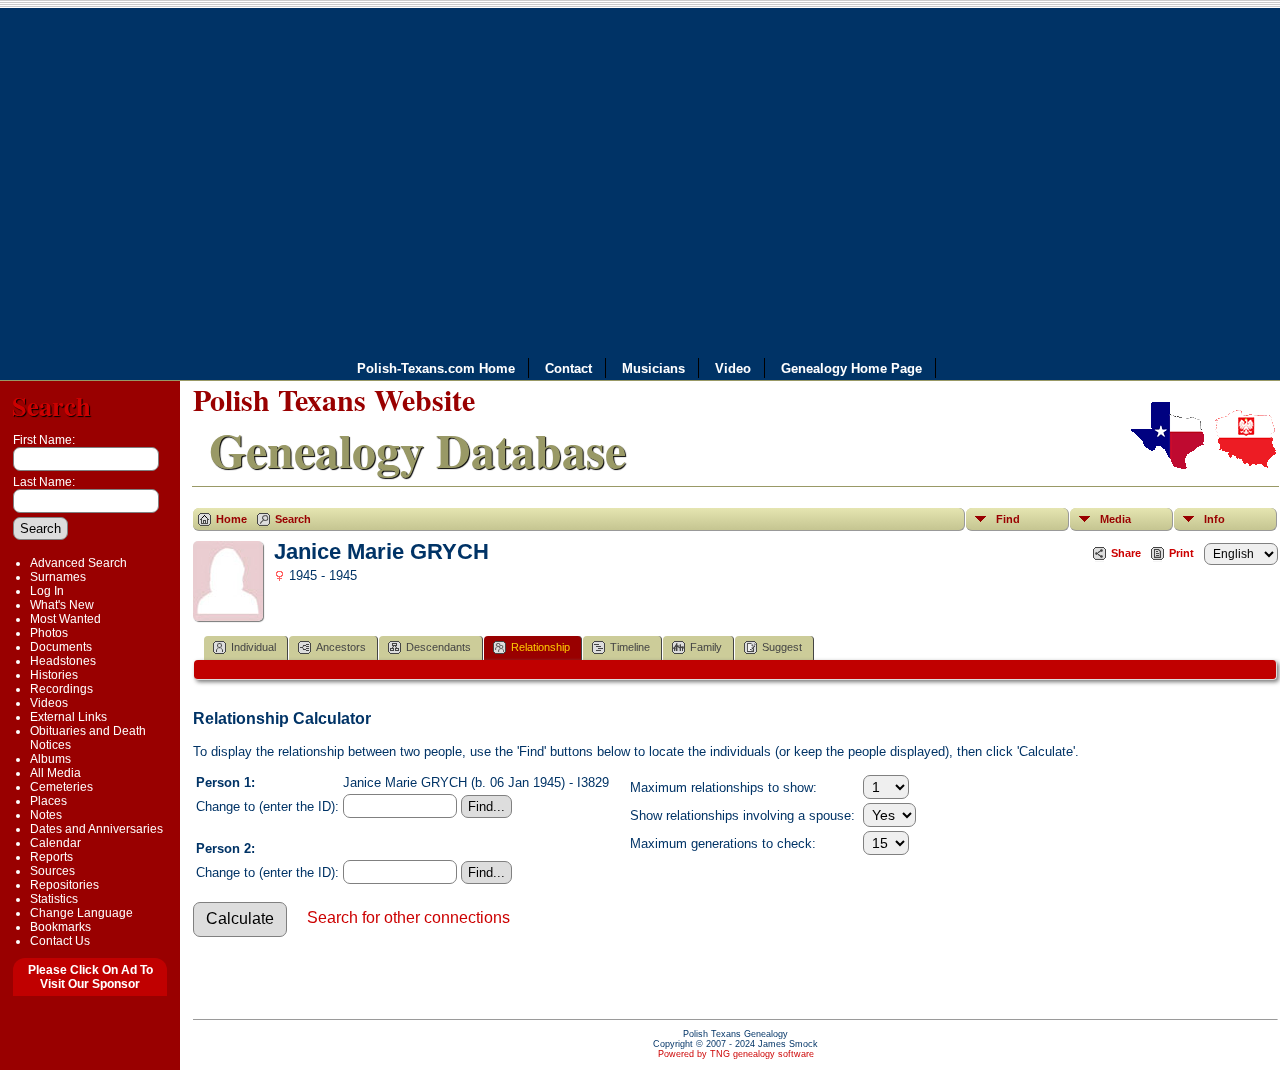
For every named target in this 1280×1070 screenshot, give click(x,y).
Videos (49, 703)
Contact (568, 368)
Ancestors (341, 647)
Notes (46, 815)
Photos (49, 633)
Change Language (81, 913)
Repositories (64, 885)
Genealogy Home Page (851, 368)
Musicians (653, 368)
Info (1214, 519)
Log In (47, 591)
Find (1008, 519)
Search (51, 405)
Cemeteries (61, 787)
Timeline (630, 647)
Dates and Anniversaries (96, 829)
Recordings (61, 689)
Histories (54, 675)
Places (48, 801)
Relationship (540, 647)
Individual (253, 647)
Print (1181, 553)
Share (1126, 553)
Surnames (58, 577)
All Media (55, 773)
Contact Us (60, 941)
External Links (68, 717)
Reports (51, 857)
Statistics (54, 899)
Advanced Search (78, 563)
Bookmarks (60, 927)
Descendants (438, 647)
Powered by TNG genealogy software (736, 1054)
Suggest (782, 647)
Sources (52, 871)
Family (706, 647)
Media (1115, 519)
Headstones (63, 661)
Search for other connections (408, 917)
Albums (50, 759)
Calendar (55, 843)
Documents (61, 647)
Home (231, 519)
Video (733, 368)
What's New (62, 605)
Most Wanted (65, 619)
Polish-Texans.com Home (436, 368)
